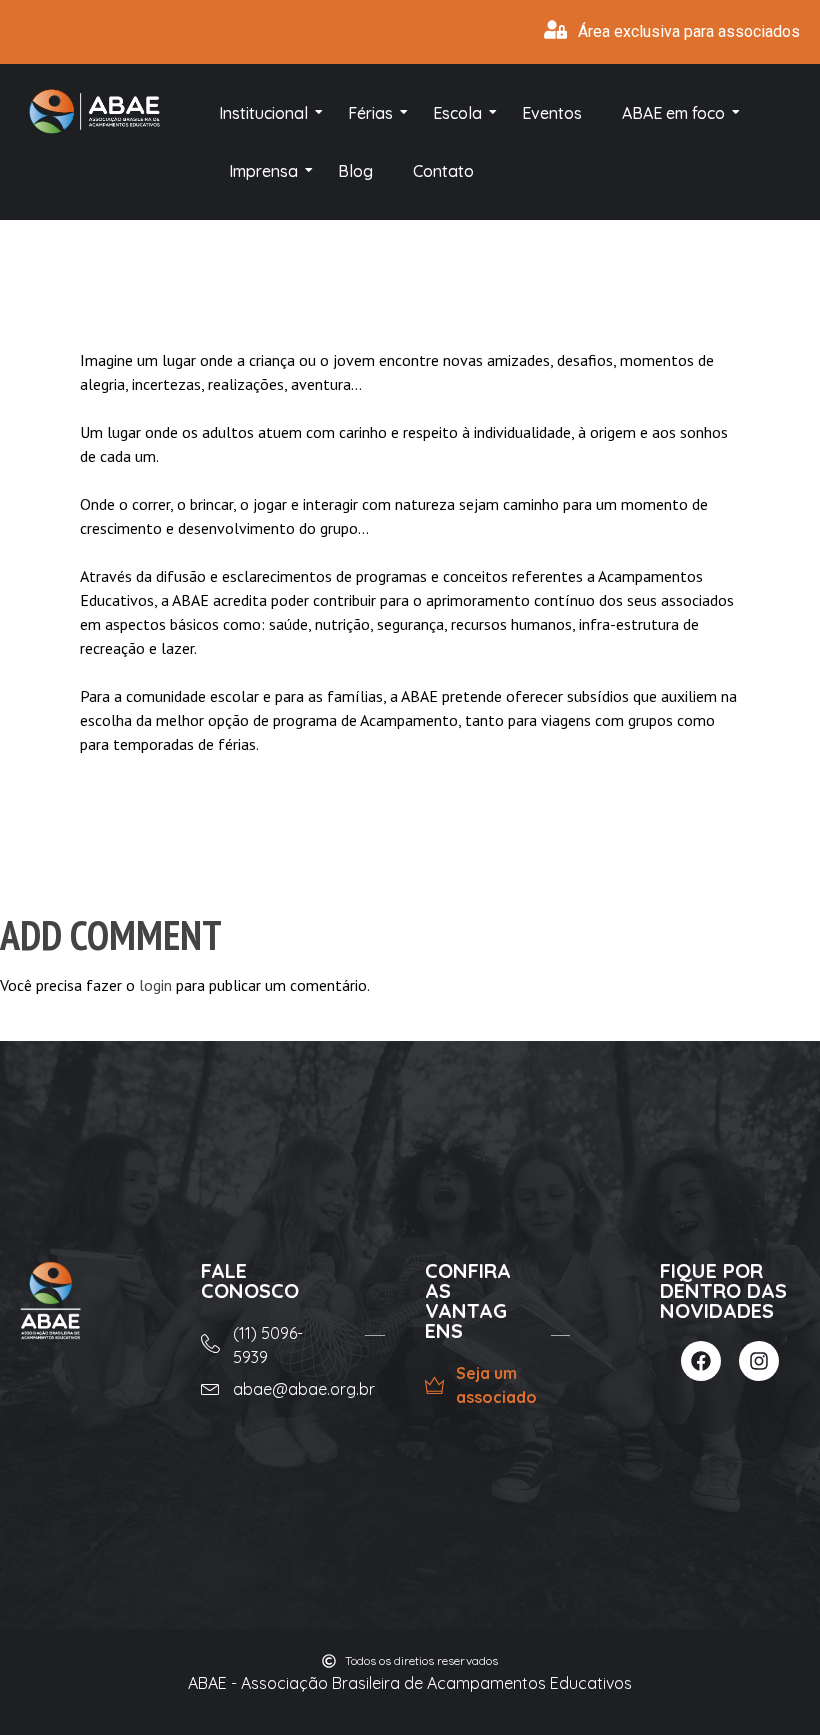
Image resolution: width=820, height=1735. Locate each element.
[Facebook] (701, 1361)
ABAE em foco (673, 113)
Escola (457, 113)
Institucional (263, 113)
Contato (443, 171)
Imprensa (263, 171)
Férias (370, 113)
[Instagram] (759, 1361)
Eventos (552, 113)
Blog (355, 171)
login (155, 985)
